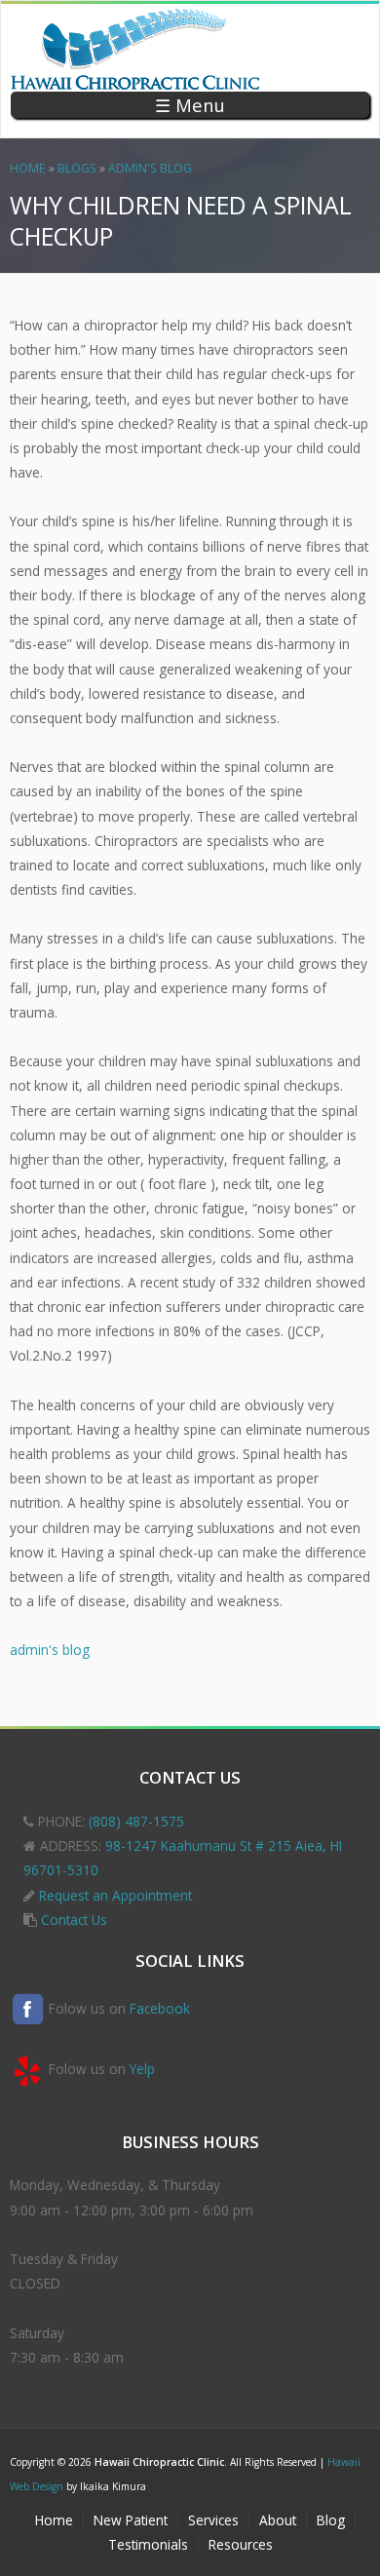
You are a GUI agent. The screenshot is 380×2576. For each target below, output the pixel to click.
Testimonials (148, 2545)
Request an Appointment (115, 1895)
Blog (331, 2520)
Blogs (77, 168)
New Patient (131, 2520)
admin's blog (150, 168)
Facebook (160, 2008)
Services (213, 2520)
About (278, 2520)
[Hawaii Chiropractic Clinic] (136, 79)
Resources (241, 2545)
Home (28, 168)
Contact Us (74, 1920)
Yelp (142, 2069)
